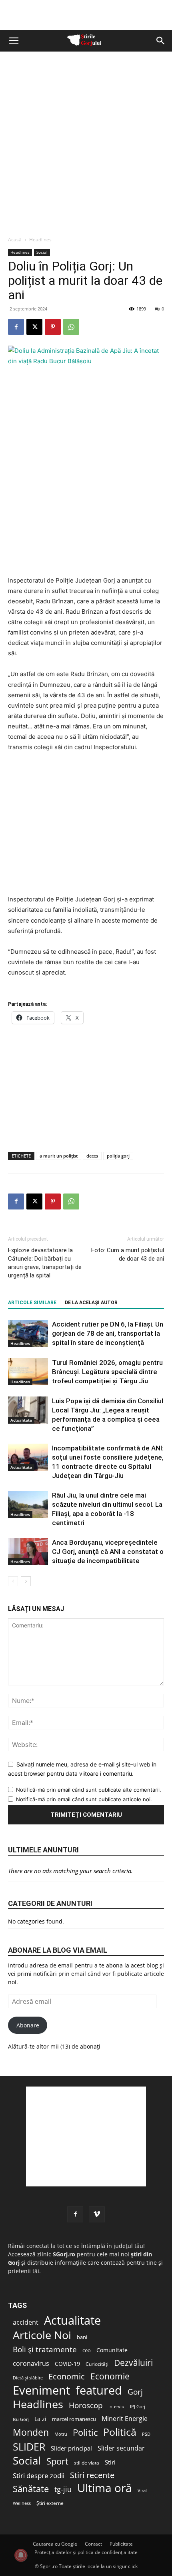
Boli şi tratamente (45, 2350)
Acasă (15, 240)
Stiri (110, 2462)
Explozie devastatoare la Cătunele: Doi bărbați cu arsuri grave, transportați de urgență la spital (45, 1263)
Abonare (28, 2025)
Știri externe (50, 2503)
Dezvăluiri (133, 2363)
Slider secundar (121, 2448)
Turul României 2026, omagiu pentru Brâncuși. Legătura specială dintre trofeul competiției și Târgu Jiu (107, 1372)
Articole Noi (42, 2335)
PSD (146, 2434)
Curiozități (97, 2364)
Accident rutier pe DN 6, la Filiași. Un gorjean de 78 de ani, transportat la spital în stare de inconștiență (108, 1333)
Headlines (40, 240)
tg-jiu (63, 2489)
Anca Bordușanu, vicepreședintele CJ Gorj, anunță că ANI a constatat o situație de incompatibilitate (108, 1552)
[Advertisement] (86, 141)
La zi (40, 2419)
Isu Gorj (21, 2419)
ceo (87, 2350)
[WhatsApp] (71, 327)
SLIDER (29, 2447)
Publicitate (121, 2544)
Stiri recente (92, 2475)
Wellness (22, 2503)
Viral (142, 2490)
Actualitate (21, 1420)
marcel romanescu (74, 2419)
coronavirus (31, 2363)
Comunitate (112, 2350)
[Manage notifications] (21, 2555)
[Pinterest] (53, 327)
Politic (85, 2432)
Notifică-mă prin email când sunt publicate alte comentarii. (89, 1790)
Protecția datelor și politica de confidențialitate (86, 2552)
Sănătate (31, 2489)
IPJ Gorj (138, 2406)
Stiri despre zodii (39, 2476)
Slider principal (71, 2448)
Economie (110, 2376)
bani (82, 2337)
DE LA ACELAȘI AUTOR (91, 1303)
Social (42, 252)
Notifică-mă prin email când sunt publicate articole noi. (84, 1799)
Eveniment (41, 2390)
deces (92, 1156)
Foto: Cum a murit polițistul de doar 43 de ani (128, 1254)
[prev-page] (13, 1581)
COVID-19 (67, 2364)
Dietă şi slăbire (28, 2378)
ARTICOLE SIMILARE (32, 1303)
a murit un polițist (59, 1156)
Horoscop (86, 2406)
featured (99, 2390)
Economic (67, 2376)
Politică (120, 2432)
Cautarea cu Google (55, 2544)
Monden (31, 2432)
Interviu (116, 2406)
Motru (61, 2434)
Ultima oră (105, 2488)
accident (26, 2322)
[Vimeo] (97, 2214)
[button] (14, 41)
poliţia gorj (118, 1156)
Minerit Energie (125, 2419)
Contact (93, 2544)
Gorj (135, 2392)
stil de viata (87, 2463)
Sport (57, 2461)
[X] (34, 327)
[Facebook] (16, 327)
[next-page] (26, 1581)
